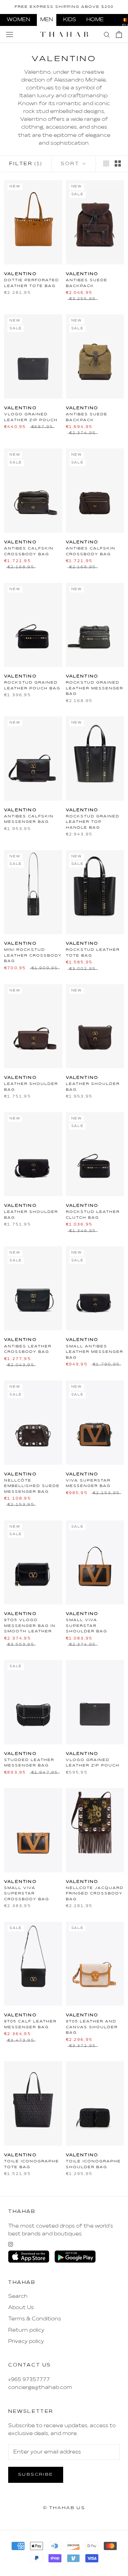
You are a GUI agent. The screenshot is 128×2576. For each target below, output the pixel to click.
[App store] (29, 2257)
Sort (71, 164)
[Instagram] (11, 2244)
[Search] (107, 34)
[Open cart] (119, 34)
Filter (26, 164)
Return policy (26, 2330)
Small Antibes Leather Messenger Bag (95, 1352)
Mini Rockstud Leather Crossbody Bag (33, 955)
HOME (95, 20)
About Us (21, 2308)
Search (18, 2296)
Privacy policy (26, 2342)
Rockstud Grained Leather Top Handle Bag (93, 822)
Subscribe (36, 2475)
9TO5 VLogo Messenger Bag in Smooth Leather (30, 1626)
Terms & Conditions (35, 2319)
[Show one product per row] (106, 163)
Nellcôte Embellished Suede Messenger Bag (32, 1486)
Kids (70, 20)
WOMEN (18, 20)
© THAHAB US (64, 2508)
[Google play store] (75, 2257)
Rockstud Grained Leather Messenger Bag (95, 688)
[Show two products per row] (118, 163)
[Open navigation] (10, 34)
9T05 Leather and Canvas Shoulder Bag (92, 2027)
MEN (47, 20)
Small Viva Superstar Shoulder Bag (87, 1626)
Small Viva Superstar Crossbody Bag (27, 1894)
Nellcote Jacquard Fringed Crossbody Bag (95, 1894)
